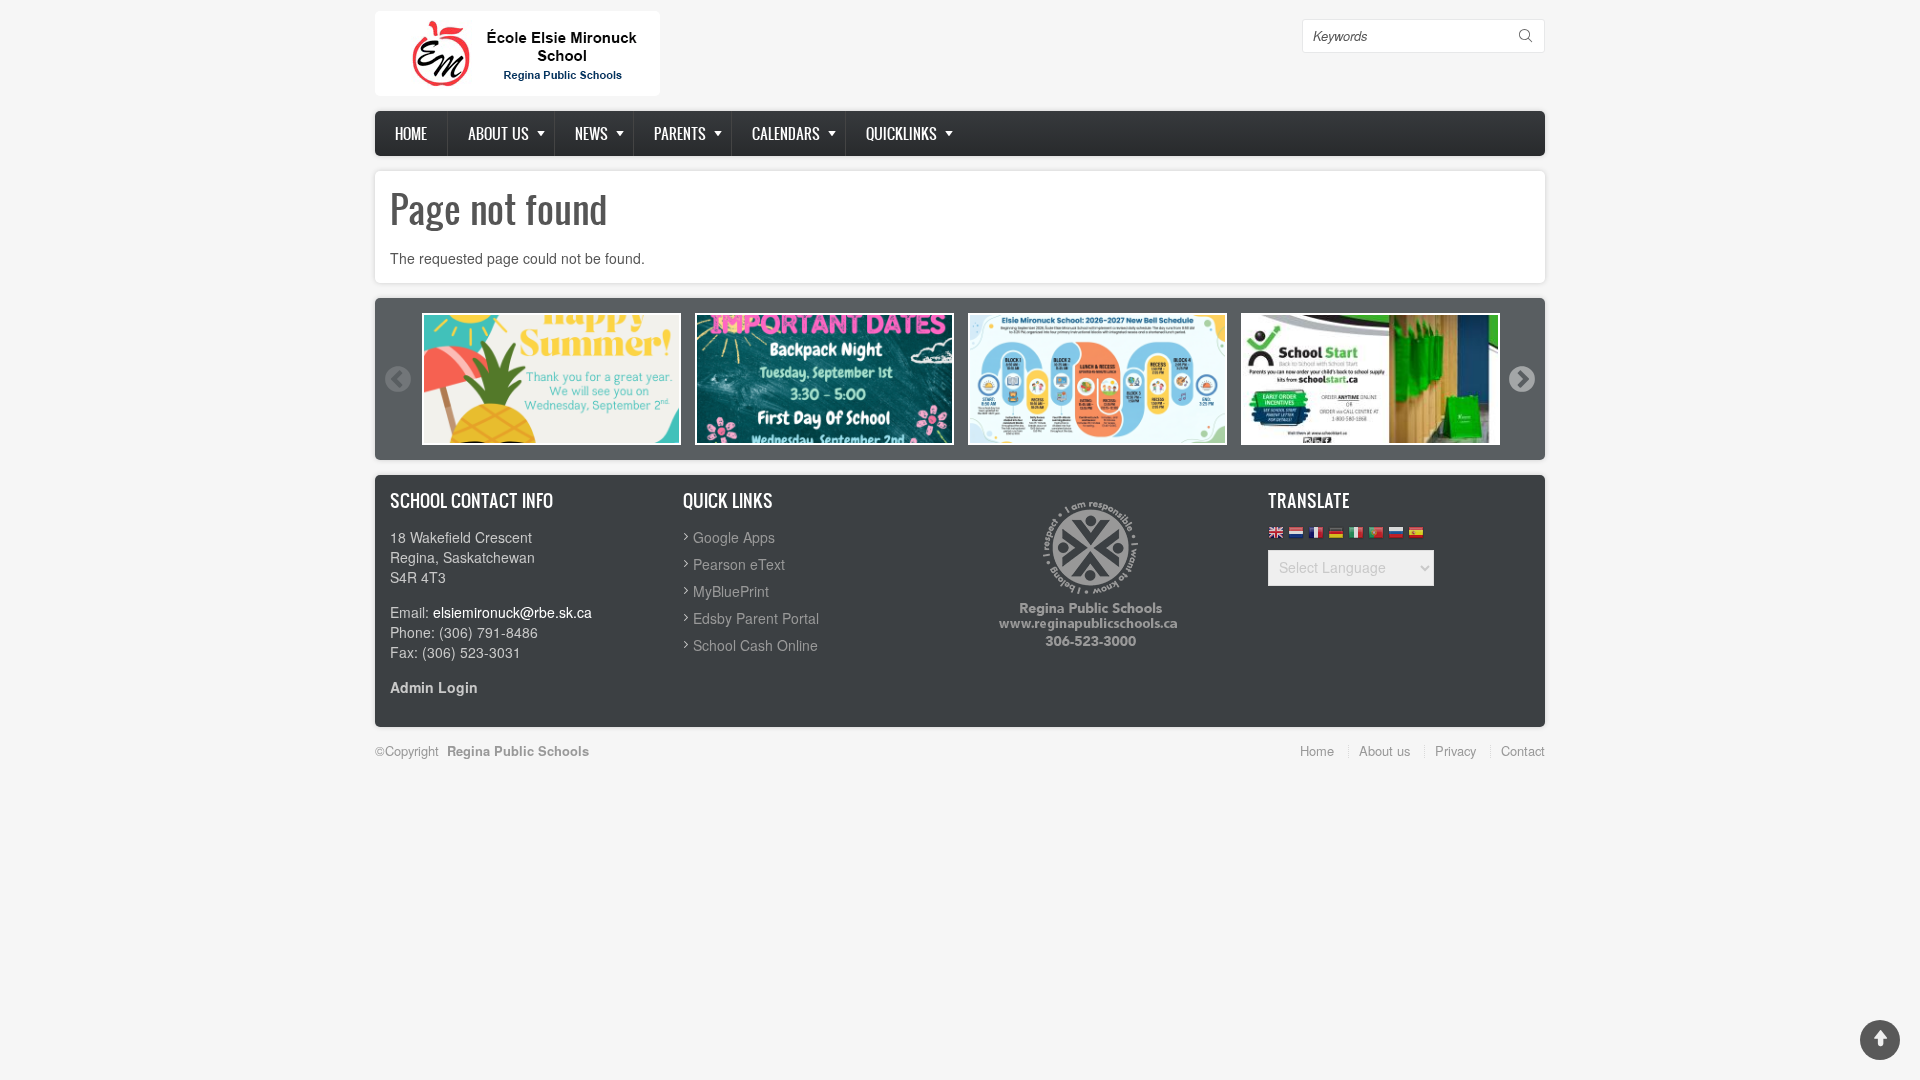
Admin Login (434, 687)
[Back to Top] (1880, 1040)
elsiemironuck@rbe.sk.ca (512, 612)
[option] (551, 379)
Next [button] (1521, 379)
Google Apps (734, 537)
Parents (680, 133)
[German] (1336, 537)
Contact (1523, 750)
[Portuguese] (1376, 537)
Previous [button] (397, 379)
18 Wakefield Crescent (461, 537)
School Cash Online (755, 645)
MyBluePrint (731, 591)
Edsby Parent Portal (756, 618)
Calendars (786, 133)
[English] (1276, 537)
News (591, 133)
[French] (1316, 537)
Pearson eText (739, 564)
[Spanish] (1416, 537)
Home (411, 133)
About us (498, 133)
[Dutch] (1296, 537)
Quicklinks (901, 133)
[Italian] (1356, 537)
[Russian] (1396, 537)
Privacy (1455, 750)
